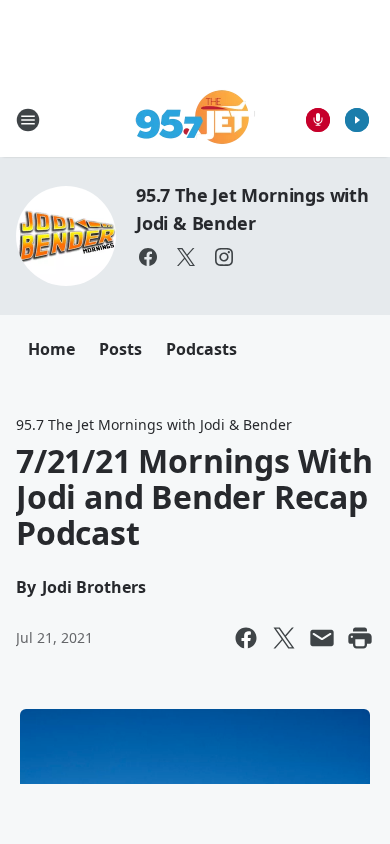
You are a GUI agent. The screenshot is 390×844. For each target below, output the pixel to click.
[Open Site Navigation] (28, 120)
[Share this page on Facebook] (246, 638)
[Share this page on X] (284, 638)
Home (51, 349)
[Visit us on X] (186, 257)
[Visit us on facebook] (148, 257)
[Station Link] (195, 119)
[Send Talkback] (318, 120)
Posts (120, 349)
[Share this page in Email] (322, 638)
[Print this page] (360, 638)
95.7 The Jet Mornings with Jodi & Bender (154, 424)
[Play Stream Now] (357, 120)
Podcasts (201, 349)
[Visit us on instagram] (224, 257)
